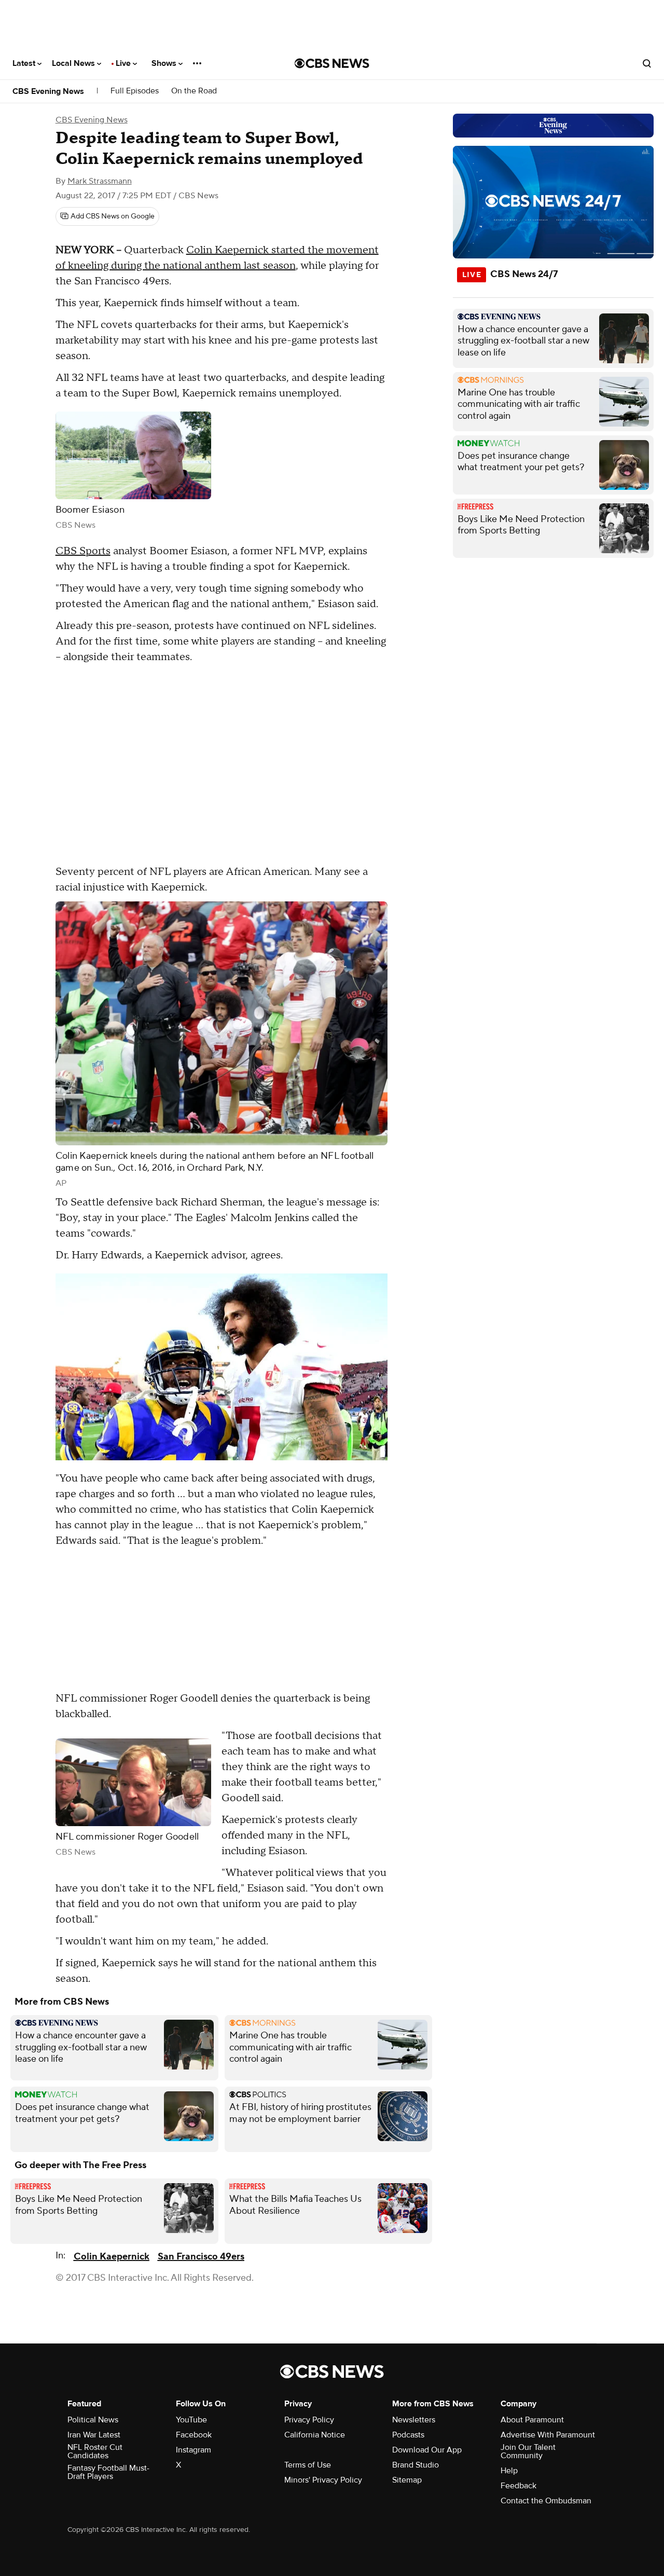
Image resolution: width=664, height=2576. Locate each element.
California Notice (315, 2435)
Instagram (193, 2450)
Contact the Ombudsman (546, 2501)
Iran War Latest (94, 2435)
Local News (74, 63)
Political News (93, 2420)
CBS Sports (83, 551)
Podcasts (408, 2435)
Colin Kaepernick (112, 2257)
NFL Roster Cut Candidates (95, 2451)
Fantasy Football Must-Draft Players (108, 2472)
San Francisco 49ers (201, 2257)
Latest (25, 63)
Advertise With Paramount (548, 2435)
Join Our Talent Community (528, 2451)
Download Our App (427, 2450)
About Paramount (532, 2420)
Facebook (194, 2435)
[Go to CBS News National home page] (332, 63)
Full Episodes (135, 91)
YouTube (191, 2420)
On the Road (194, 91)
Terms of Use (308, 2465)
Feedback (518, 2486)
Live (124, 63)
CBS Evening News (48, 91)
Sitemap (407, 2480)
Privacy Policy (309, 2420)
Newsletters (414, 2420)
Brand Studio (416, 2465)
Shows (165, 63)
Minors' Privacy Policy (323, 2480)
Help (509, 2471)
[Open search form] (647, 63)
